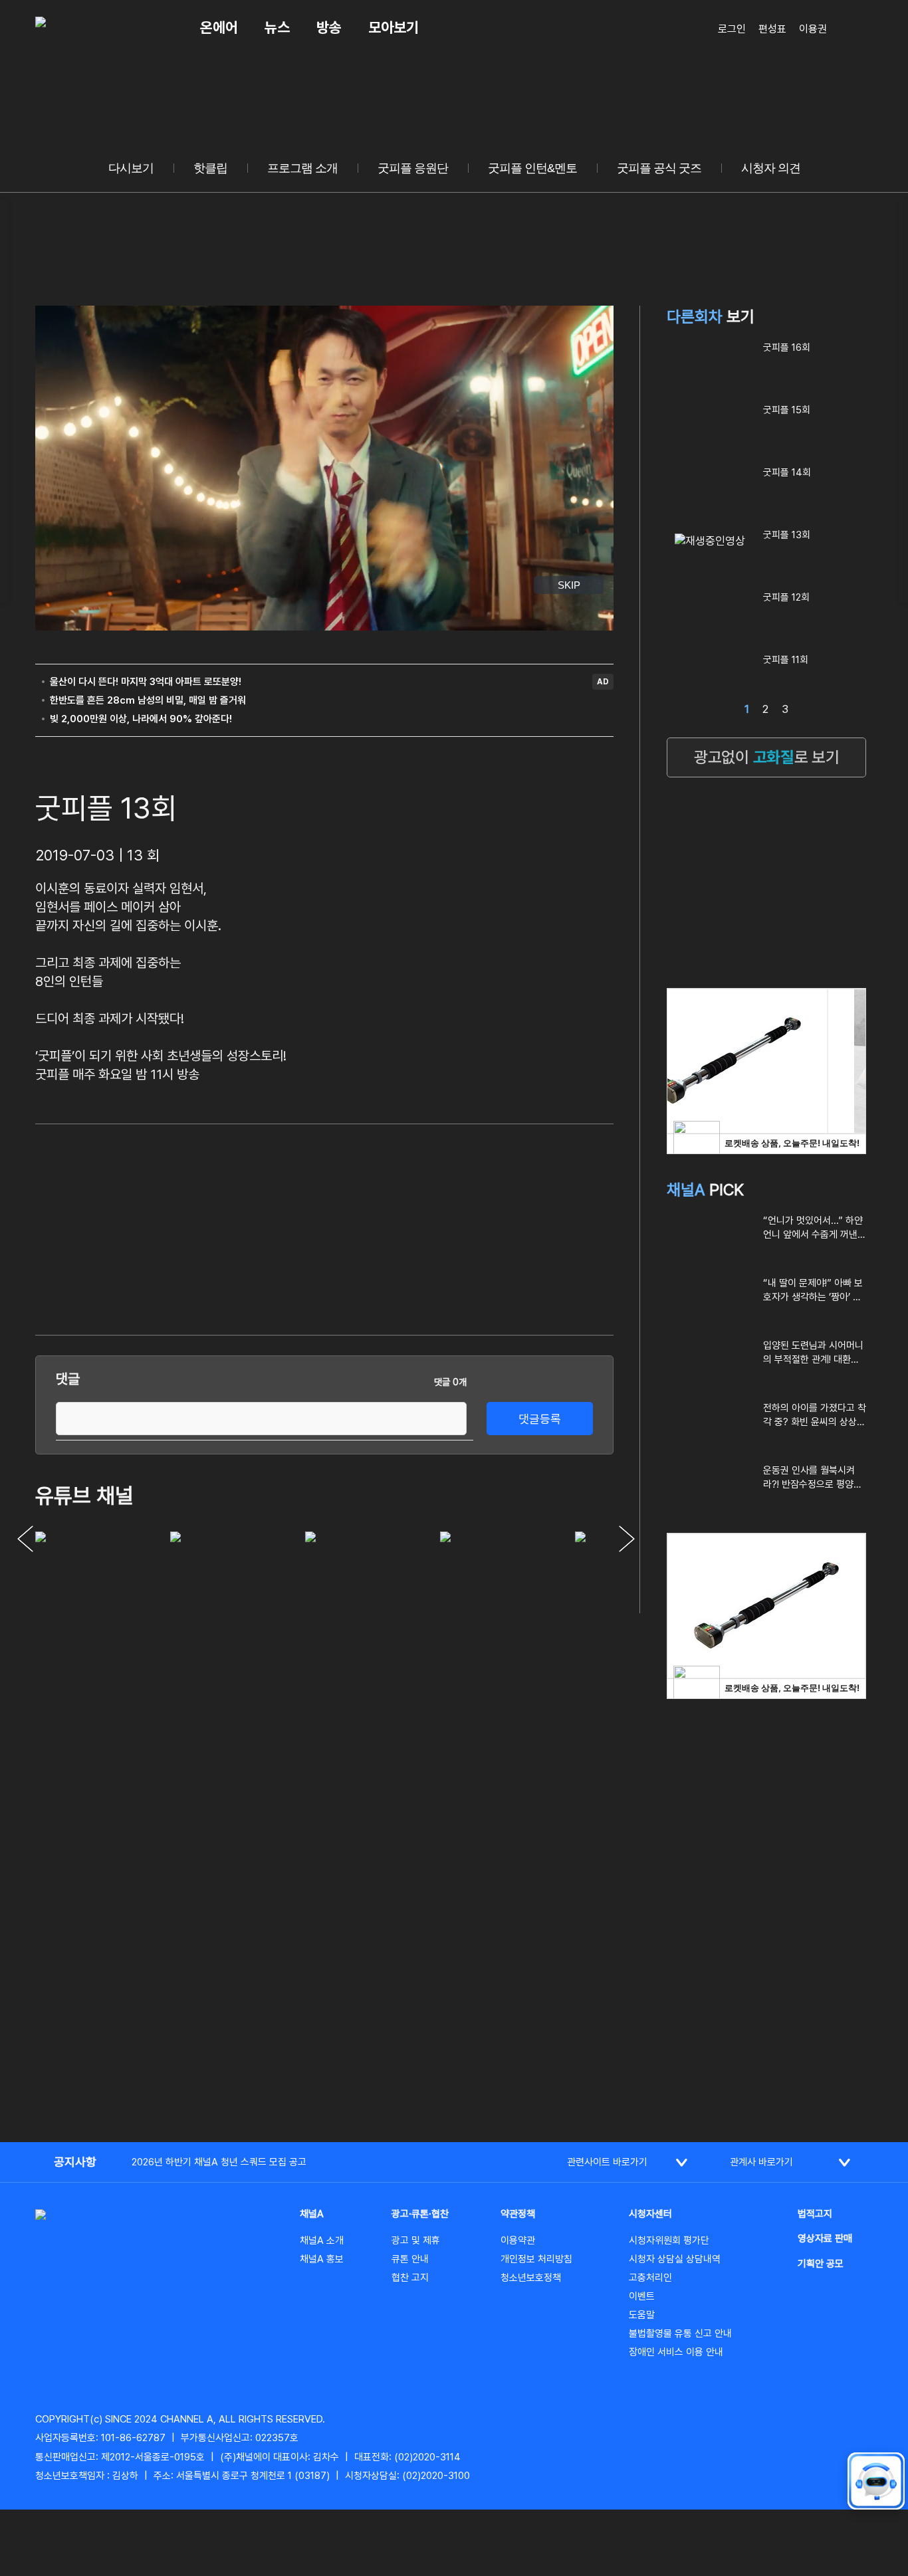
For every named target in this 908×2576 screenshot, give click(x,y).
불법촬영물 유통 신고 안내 (680, 2333)
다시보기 (131, 168)
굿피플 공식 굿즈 (659, 168)
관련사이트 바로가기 (607, 2162)
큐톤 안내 (410, 2259)
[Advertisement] (514, 1227)
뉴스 (277, 27)
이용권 (813, 29)
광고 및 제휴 (416, 2240)
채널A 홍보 (322, 2259)
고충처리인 (650, 2278)
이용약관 (518, 2240)
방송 (329, 27)
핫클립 (210, 168)
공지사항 (75, 2162)
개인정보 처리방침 (536, 2259)
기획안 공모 (821, 2264)
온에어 (219, 27)
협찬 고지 (410, 2278)
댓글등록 (540, 1419)
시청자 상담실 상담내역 (675, 2259)
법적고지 (815, 2214)
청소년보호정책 (531, 2278)
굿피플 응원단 (413, 168)
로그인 (732, 29)
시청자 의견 (771, 168)
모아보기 (394, 27)
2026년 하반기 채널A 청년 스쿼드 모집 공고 (219, 2162)
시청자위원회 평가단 (669, 2240)
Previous (25, 1539)
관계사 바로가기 (761, 2162)
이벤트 (642, 2296)
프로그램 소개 (302, 168)
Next (627, 1539)
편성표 (772, 29)
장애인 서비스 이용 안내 (676, 2352)
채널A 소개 (322, 2240)
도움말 (642, 2315)
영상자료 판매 (825, 2238)
